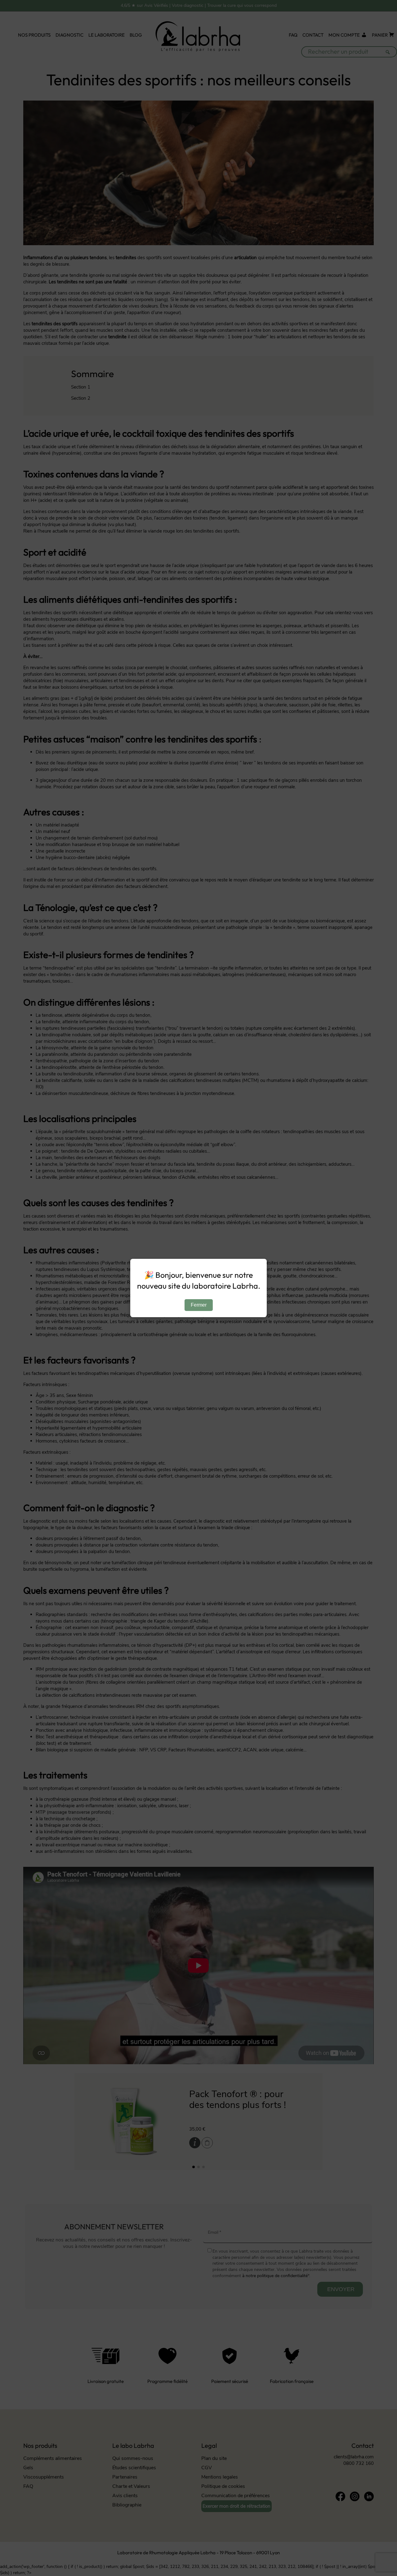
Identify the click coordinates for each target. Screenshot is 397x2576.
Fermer (199, 1305)
